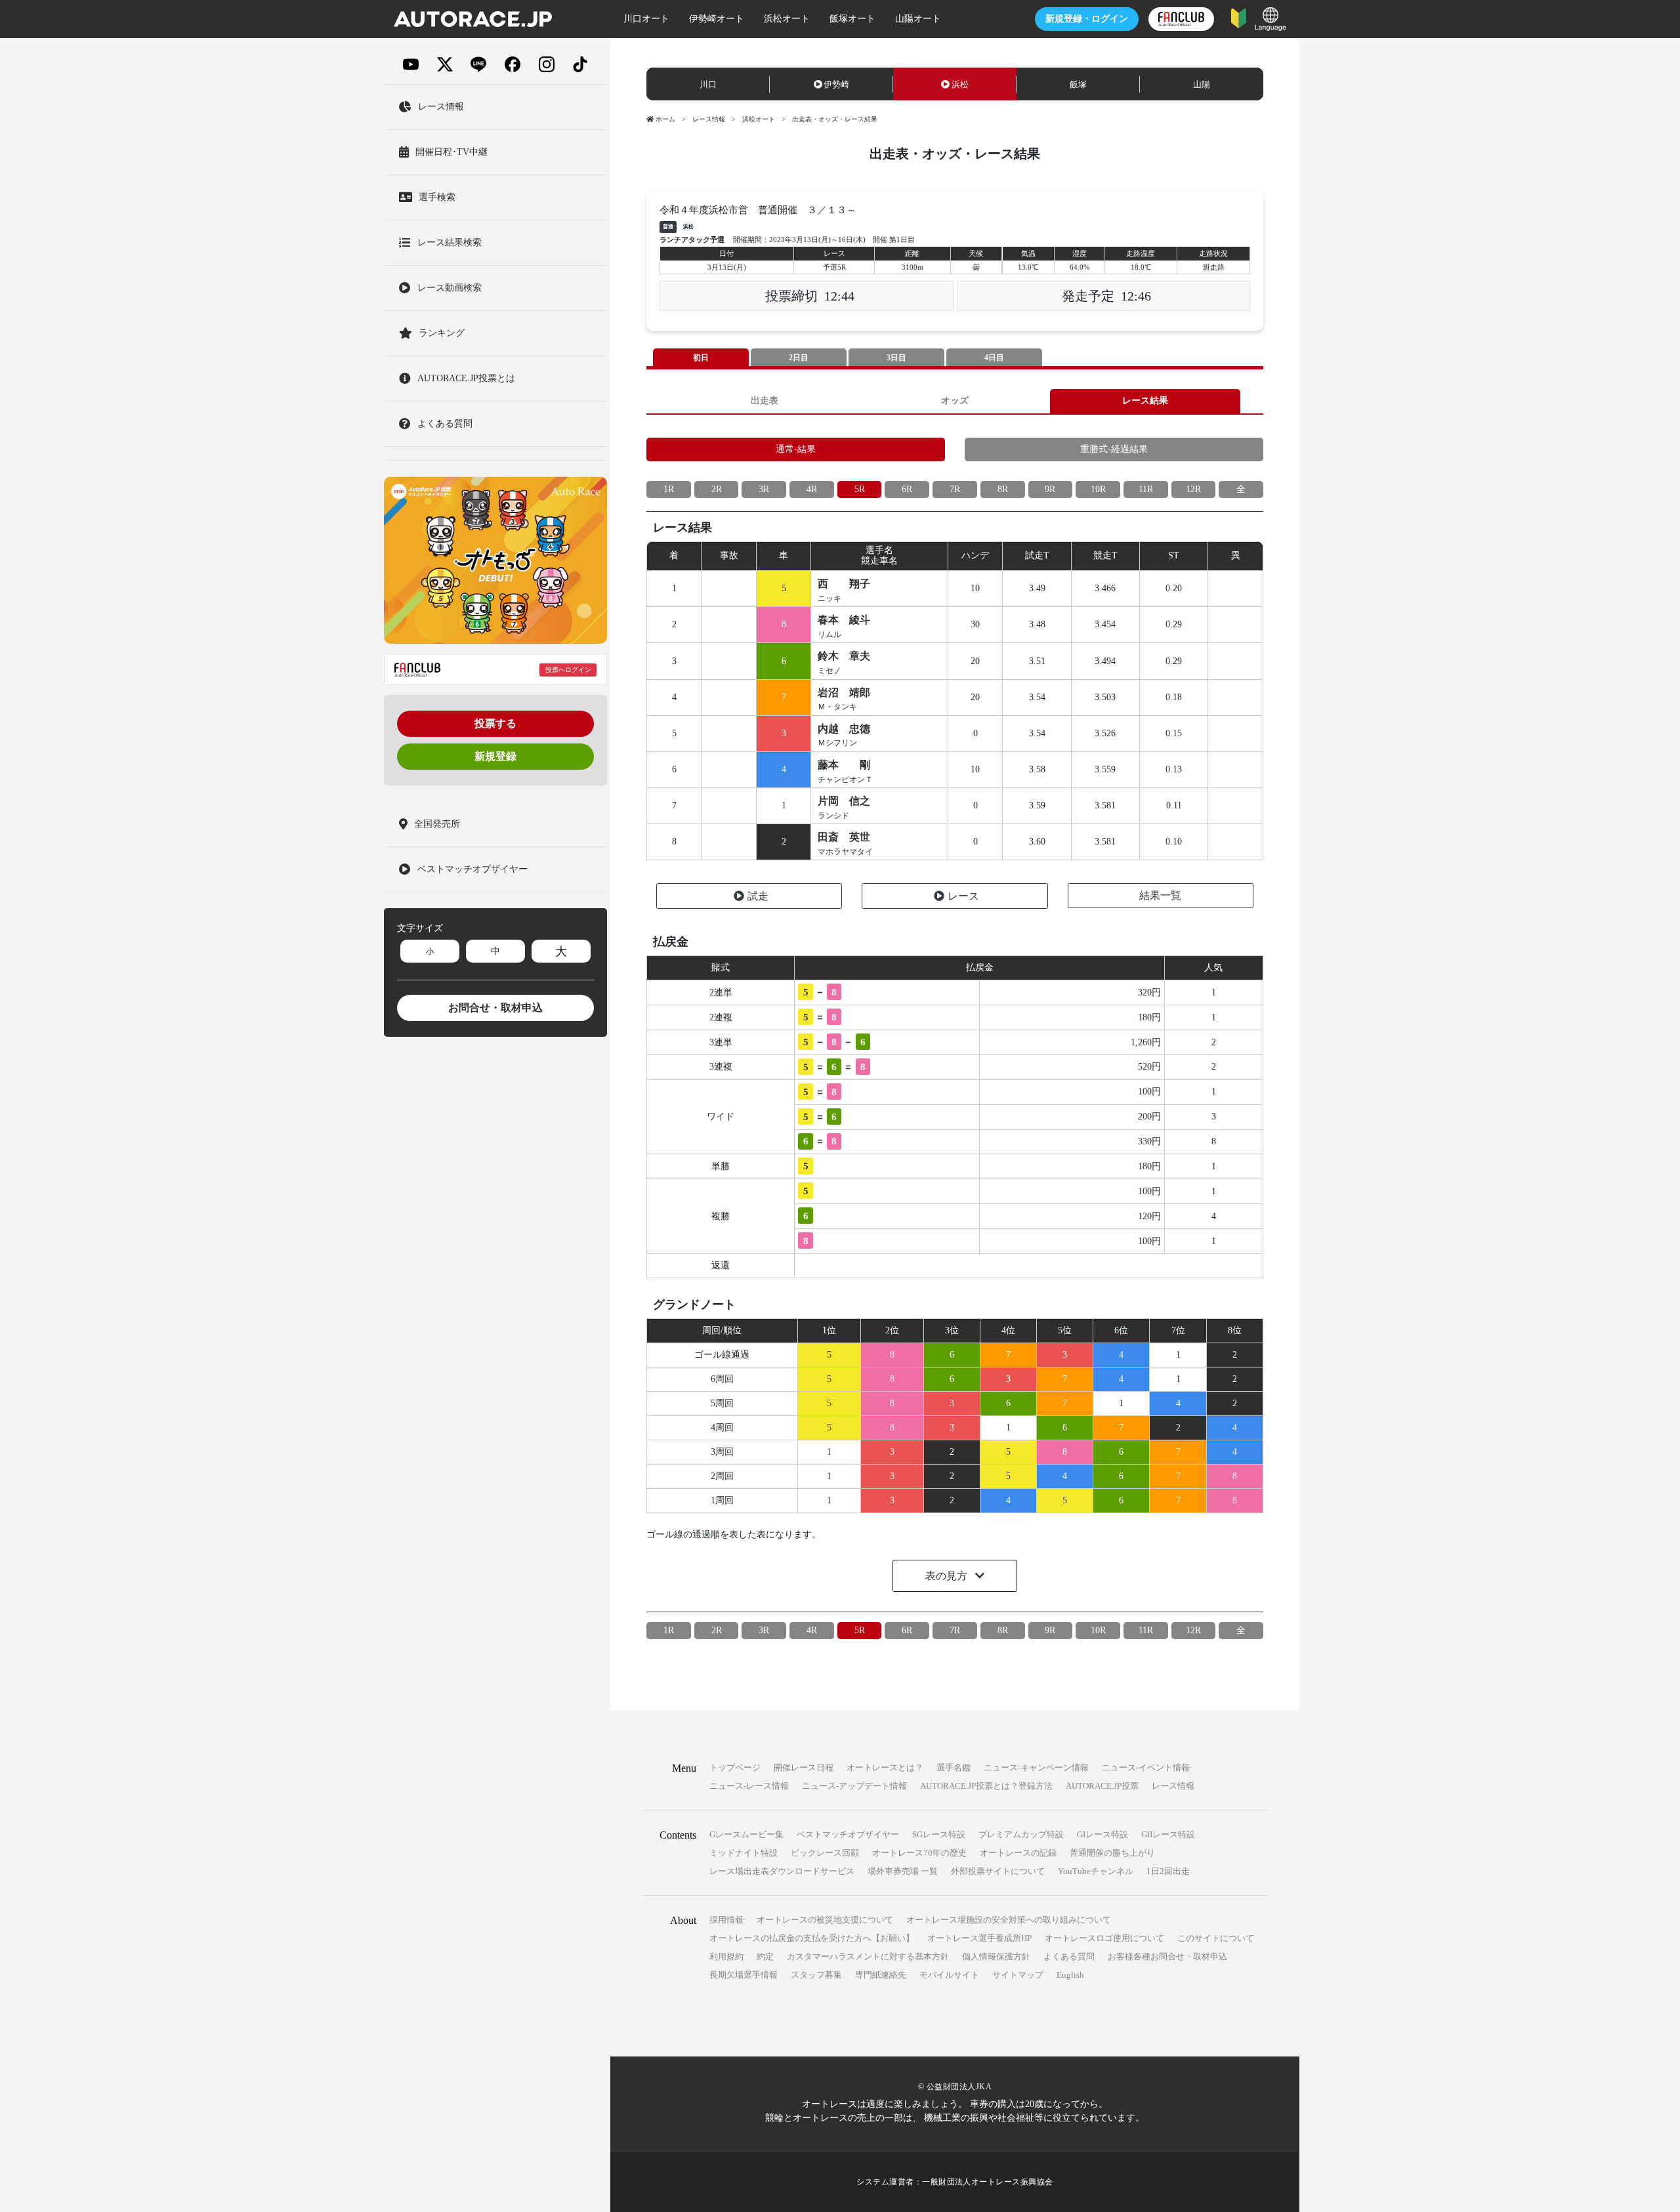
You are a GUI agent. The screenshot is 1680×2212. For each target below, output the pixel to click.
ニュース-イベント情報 (1146, 1767)
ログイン (1087, 19)
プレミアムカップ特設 (1021, 1834)
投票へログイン (568, 670)
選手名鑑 (954, 1767)
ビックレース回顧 (825, 1853)
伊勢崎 (836, 84)
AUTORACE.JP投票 (1102, 1786)
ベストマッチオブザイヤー (848, 1834)
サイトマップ (1018, 1975)
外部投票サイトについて (998, 1871)
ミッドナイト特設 (744, 1853)
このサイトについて (1216, 1938)
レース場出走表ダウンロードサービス (782, 1871)
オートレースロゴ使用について (1104, 1938)
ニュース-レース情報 (749, 1786)
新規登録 (495, 756)
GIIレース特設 (1168, 1834)
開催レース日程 (804, 1767)
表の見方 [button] (948, 1576)
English (1070, 1975)
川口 (708, 84)
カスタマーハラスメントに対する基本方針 (868, 1956)
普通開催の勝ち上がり (1112, 1853)
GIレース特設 (1102, 1834)
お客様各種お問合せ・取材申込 (1167, 1956)
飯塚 (1078, 84)
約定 (765, 1956)
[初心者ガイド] (1239, 17)
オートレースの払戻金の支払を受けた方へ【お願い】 (812, 1938)
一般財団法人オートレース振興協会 (988, 2182)
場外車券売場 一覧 (903, 1871)
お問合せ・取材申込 (495, 1008)
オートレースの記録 (1018, 1853)
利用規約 (726, 1956)
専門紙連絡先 (881, 1975)
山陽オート (918, 19)
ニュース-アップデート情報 (854, 1786)
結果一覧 (1160, 895)
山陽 (1202, 84)
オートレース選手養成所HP (979, 1938)
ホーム (665, 119)
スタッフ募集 (816, 1975)
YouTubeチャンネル (1096, 1871)
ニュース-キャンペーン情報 (1036, 1767)
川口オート (646, 19)
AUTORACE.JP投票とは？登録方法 (986, 1786)
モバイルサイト (949, 1975)
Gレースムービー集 (746, 1834)
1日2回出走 (1168, 1871)
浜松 (960, 84)
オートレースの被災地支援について (825, 1920)
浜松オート (787, 19)
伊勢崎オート (717, 19)
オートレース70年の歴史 (919, 1853)
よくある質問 (1069, 1956)
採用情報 (726, 1920)
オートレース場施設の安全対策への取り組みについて (1009, 1920)
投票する (495, 723)
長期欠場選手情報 (744, 1975)
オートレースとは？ (885, 1767)
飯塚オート (852, 19)
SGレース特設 (939, 1834)
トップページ (735, 1767)
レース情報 (709, 119)
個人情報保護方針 (996, 1956)
